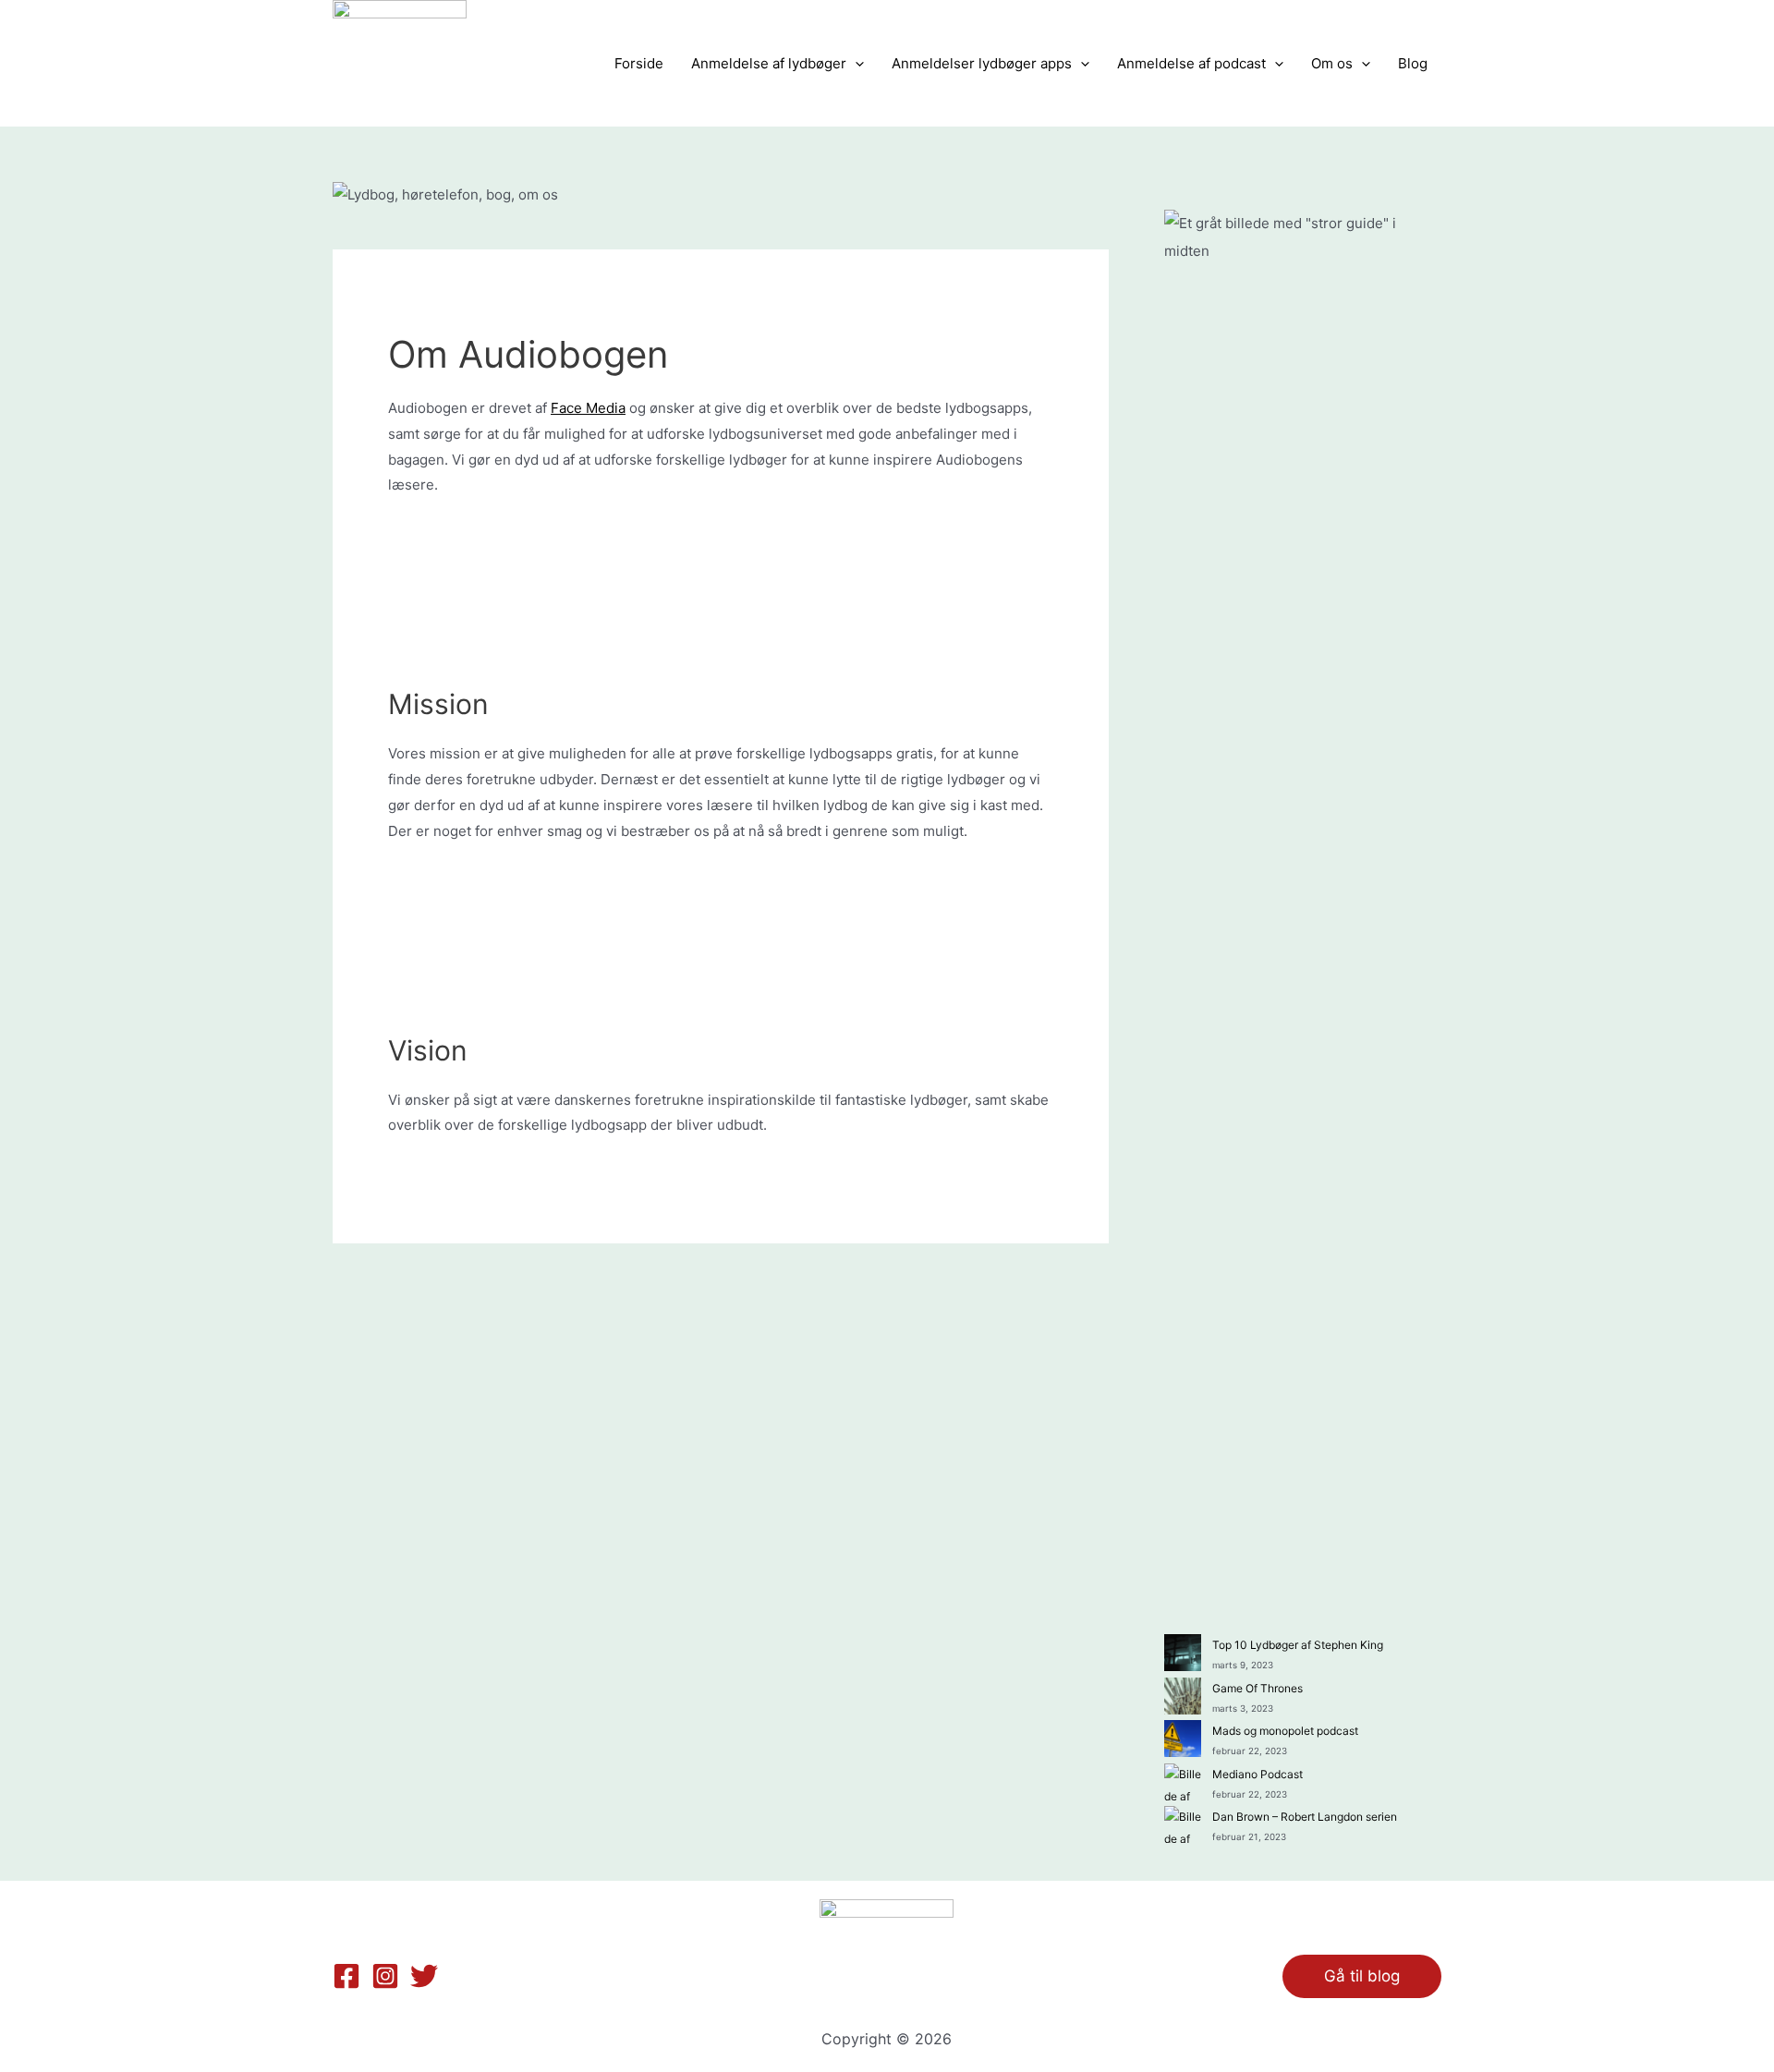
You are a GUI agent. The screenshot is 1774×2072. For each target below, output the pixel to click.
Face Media (588, 408)
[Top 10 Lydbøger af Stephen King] (1183, 1653)
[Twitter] (424, 1976)
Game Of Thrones (1258, 1688)
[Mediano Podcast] (1183, 1782)
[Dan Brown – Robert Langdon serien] (1183, 1824)
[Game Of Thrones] (1183, 1696)
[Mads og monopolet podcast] (1183, 1739)
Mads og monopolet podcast (1285, 1731)
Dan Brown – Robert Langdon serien (1305, 1817)
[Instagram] (385, 1976)
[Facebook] (346, 1976)
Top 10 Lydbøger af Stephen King (1298, 1645)
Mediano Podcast (1258, 1774)
